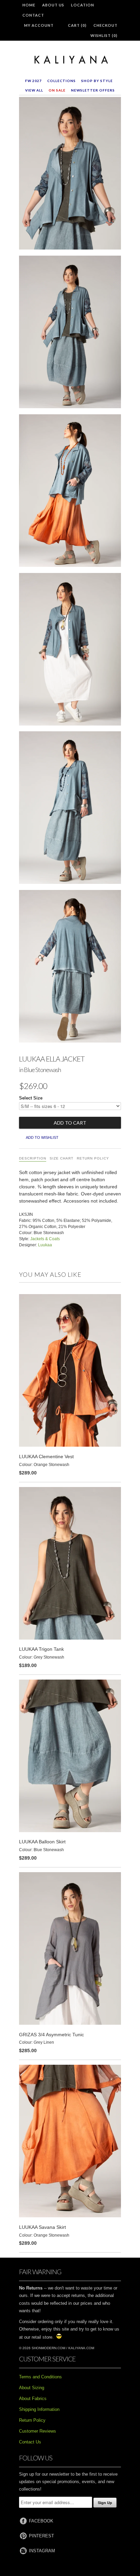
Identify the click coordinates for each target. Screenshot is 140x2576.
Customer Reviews (38, 2431)
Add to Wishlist (42, 1137)
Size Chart (62, 1158)
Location (83, 5)
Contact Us (30, 2442)
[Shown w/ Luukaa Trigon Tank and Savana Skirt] (70, 492)
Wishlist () (104, 35)
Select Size (31, 1098)
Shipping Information (39, 2409)
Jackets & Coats (45, 1239)
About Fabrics (33, 2399)
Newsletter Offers (93, 90)
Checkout (106, 25)
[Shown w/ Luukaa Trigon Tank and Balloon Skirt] (70, 333)
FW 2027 (33, 81)
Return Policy (93, 1158)
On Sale (57, 90)
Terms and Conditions (40, 2377)
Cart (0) (77, 25)
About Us (53, 5)
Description (33, 1158)
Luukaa (45, 1245)
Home (29, 5)
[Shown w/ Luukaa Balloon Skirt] (70, 968)
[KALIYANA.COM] (70, 60)
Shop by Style (97, 81)
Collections (62, 81)
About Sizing (32, 2388)
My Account (39, 25)
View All (34, 90)
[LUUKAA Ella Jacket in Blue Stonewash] (70, 175)
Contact (33, 15)
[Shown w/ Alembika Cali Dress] (70, 651)
